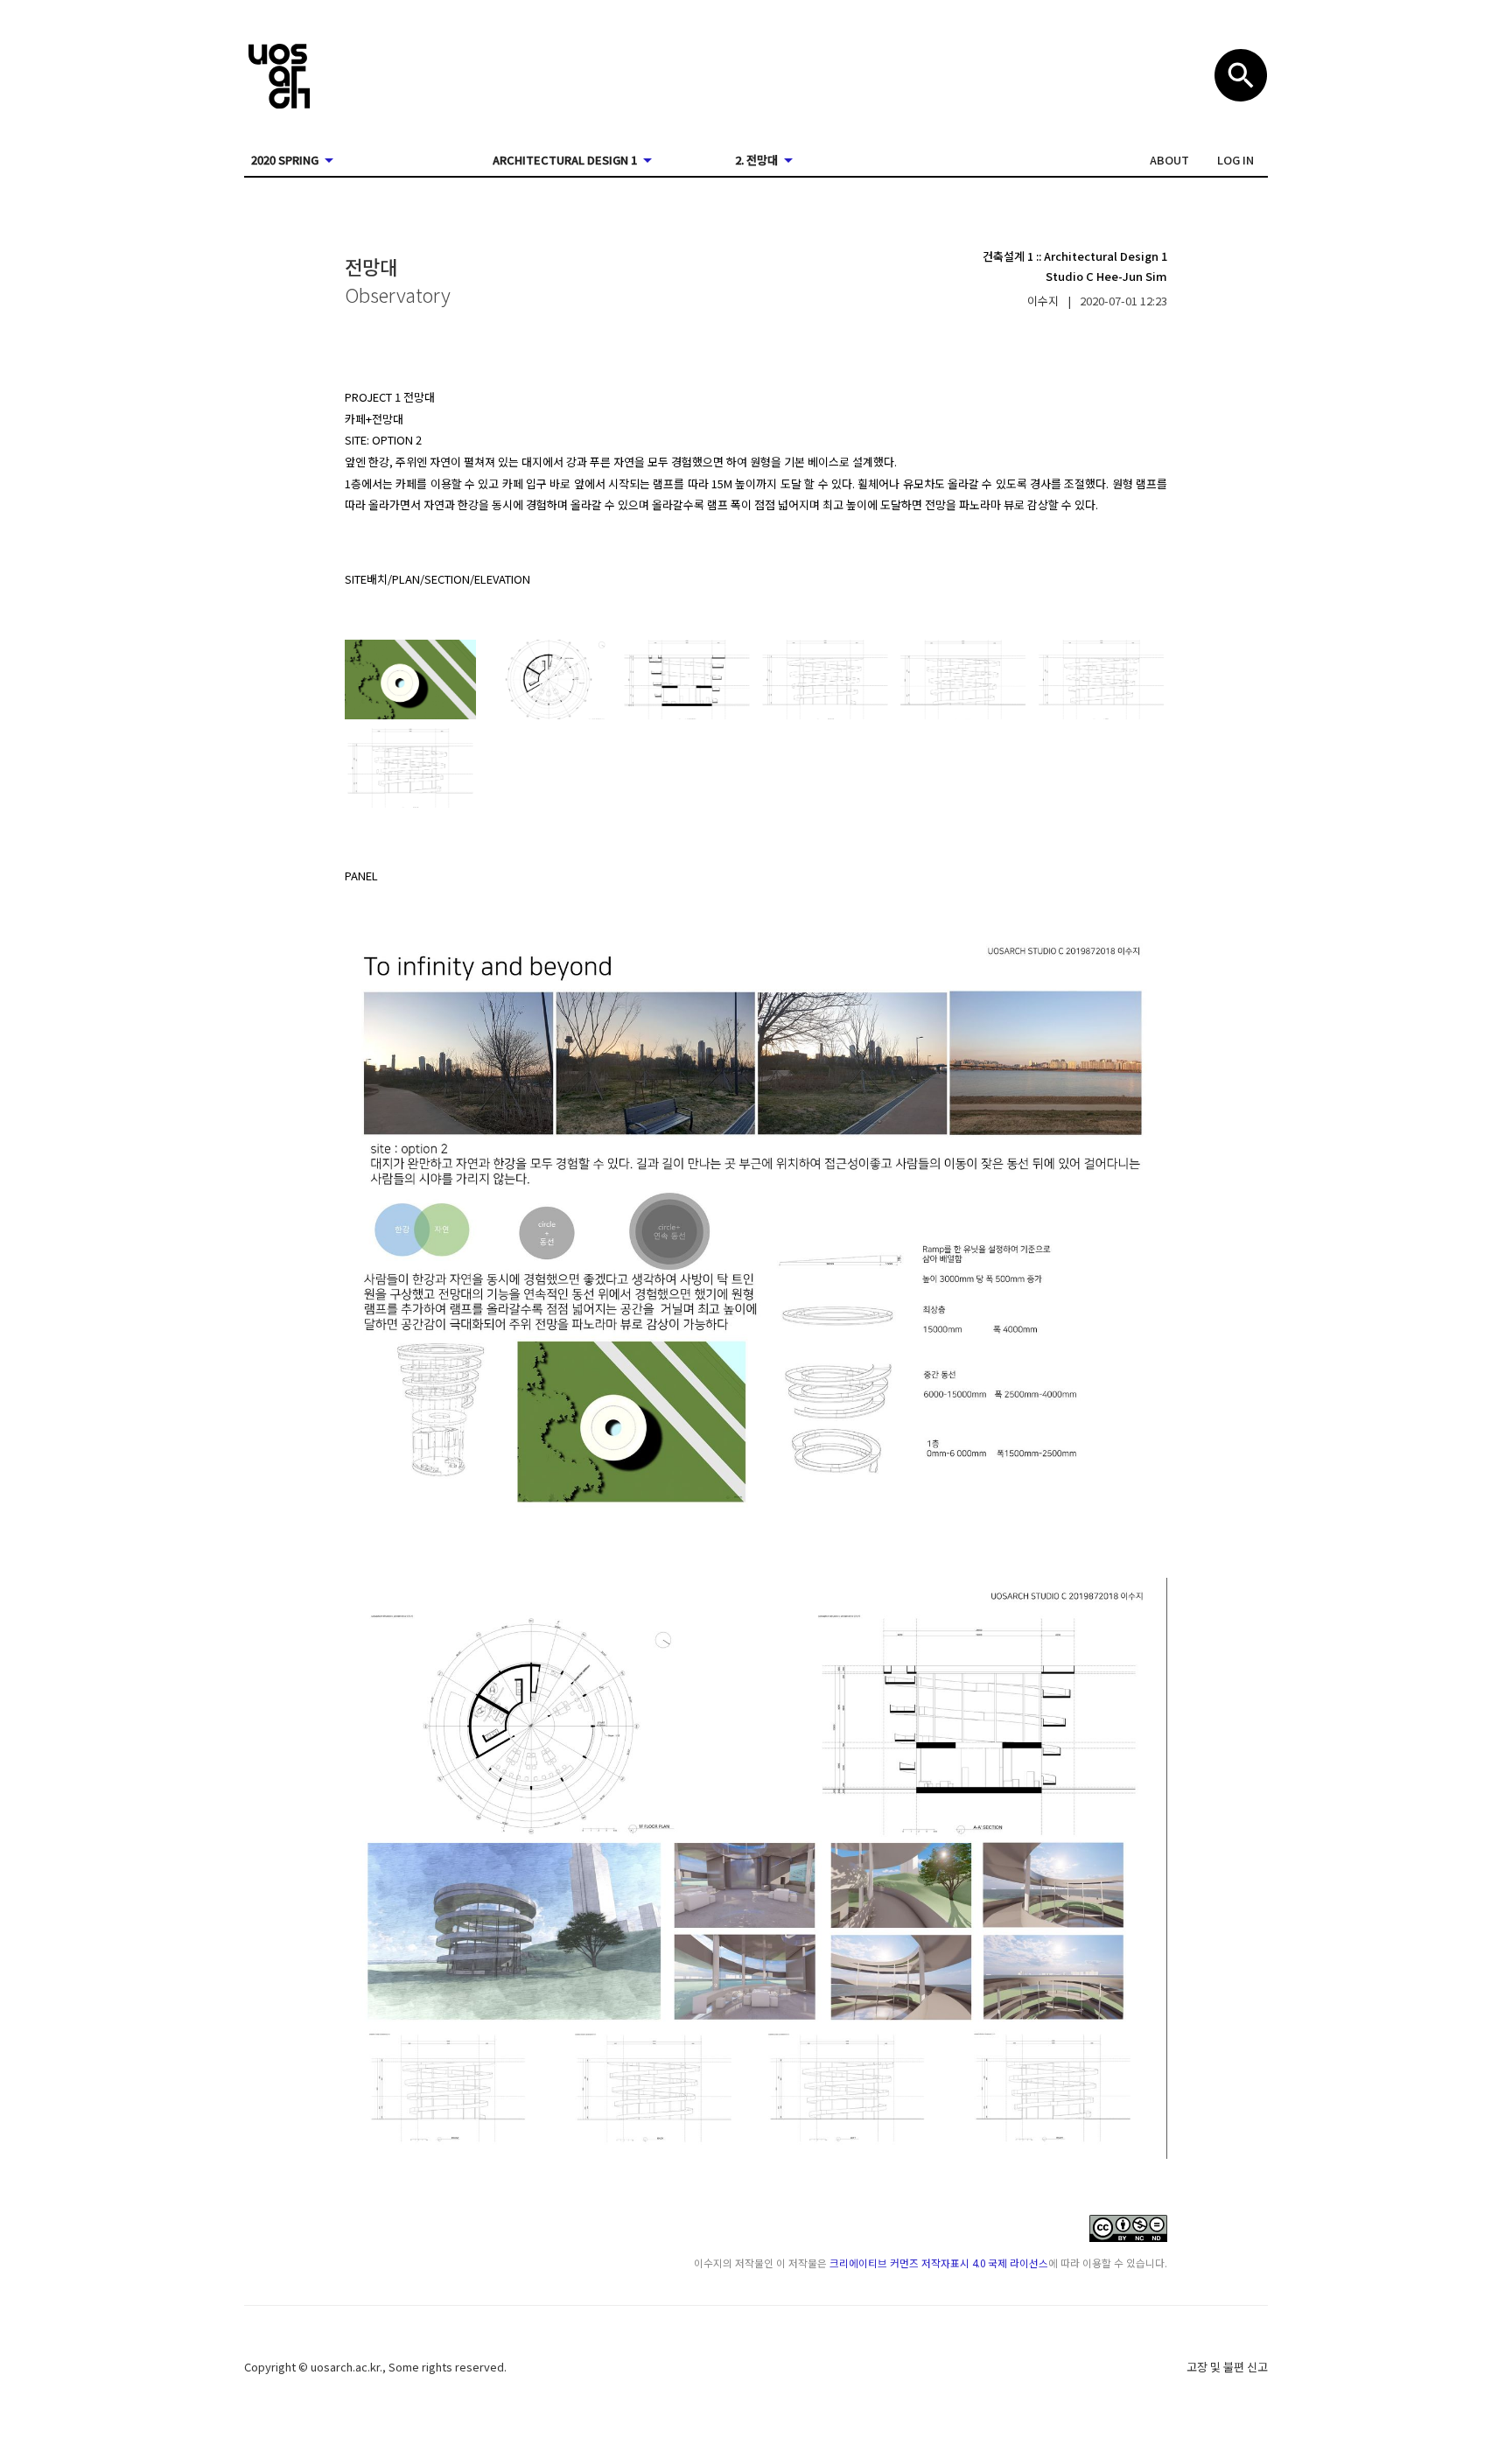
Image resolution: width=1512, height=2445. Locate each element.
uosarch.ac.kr (345, 2367)
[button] (1169, 160)
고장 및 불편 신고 (1227, 2367)
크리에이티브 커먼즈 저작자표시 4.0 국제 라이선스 (939, 2263)
